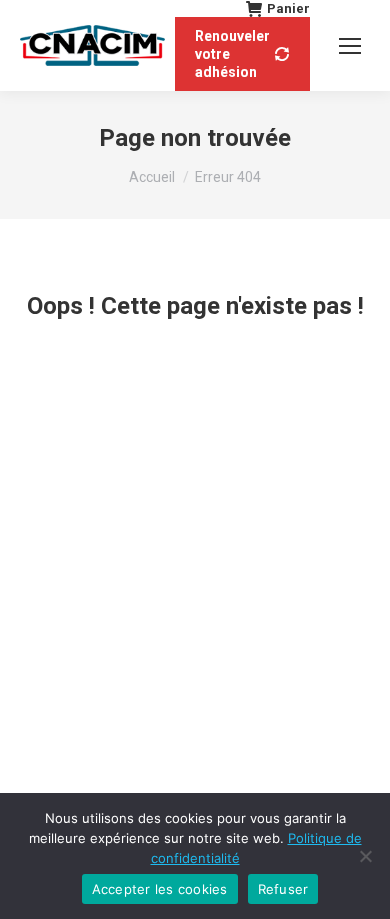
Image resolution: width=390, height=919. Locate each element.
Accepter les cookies (160, 889)
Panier (288, 8)
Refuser (283, 889)
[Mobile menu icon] (350, 46)
